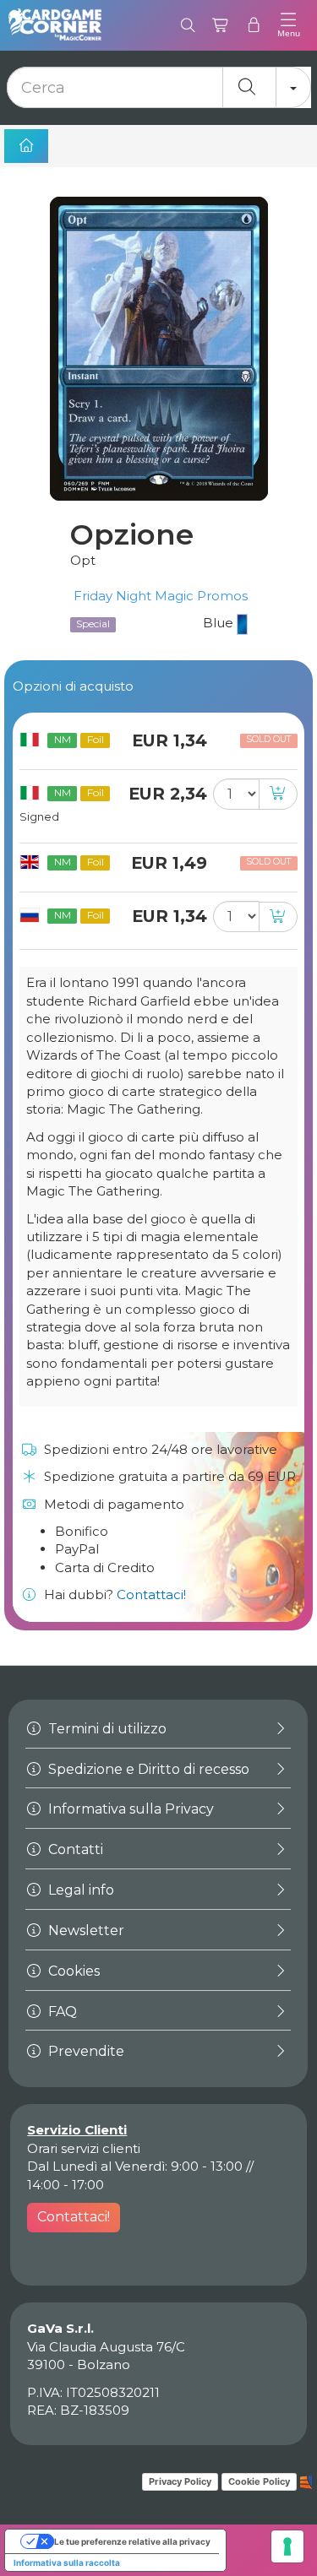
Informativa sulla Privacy (129, 1809)
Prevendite (85, 2051)
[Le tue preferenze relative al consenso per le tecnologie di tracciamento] (287, 2546)
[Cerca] (188, 25)
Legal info (79, 1890)
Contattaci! (151, 1594)
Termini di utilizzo (106, 1729)
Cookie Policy (259, 2481)
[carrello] (221, 25)
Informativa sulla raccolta (67, 2562)
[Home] (26, 146)
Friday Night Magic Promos (159, 596)
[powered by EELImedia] (306, 2481)
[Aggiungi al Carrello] (278, 794)
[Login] (254, 25)
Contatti (74, 1849)
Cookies (72, 1971)
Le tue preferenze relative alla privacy (132, 2541)
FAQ (61, 2012)
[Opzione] (158, 349)
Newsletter (85, 1931)
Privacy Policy (180, 2481)
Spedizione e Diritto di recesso (147, 1769)
